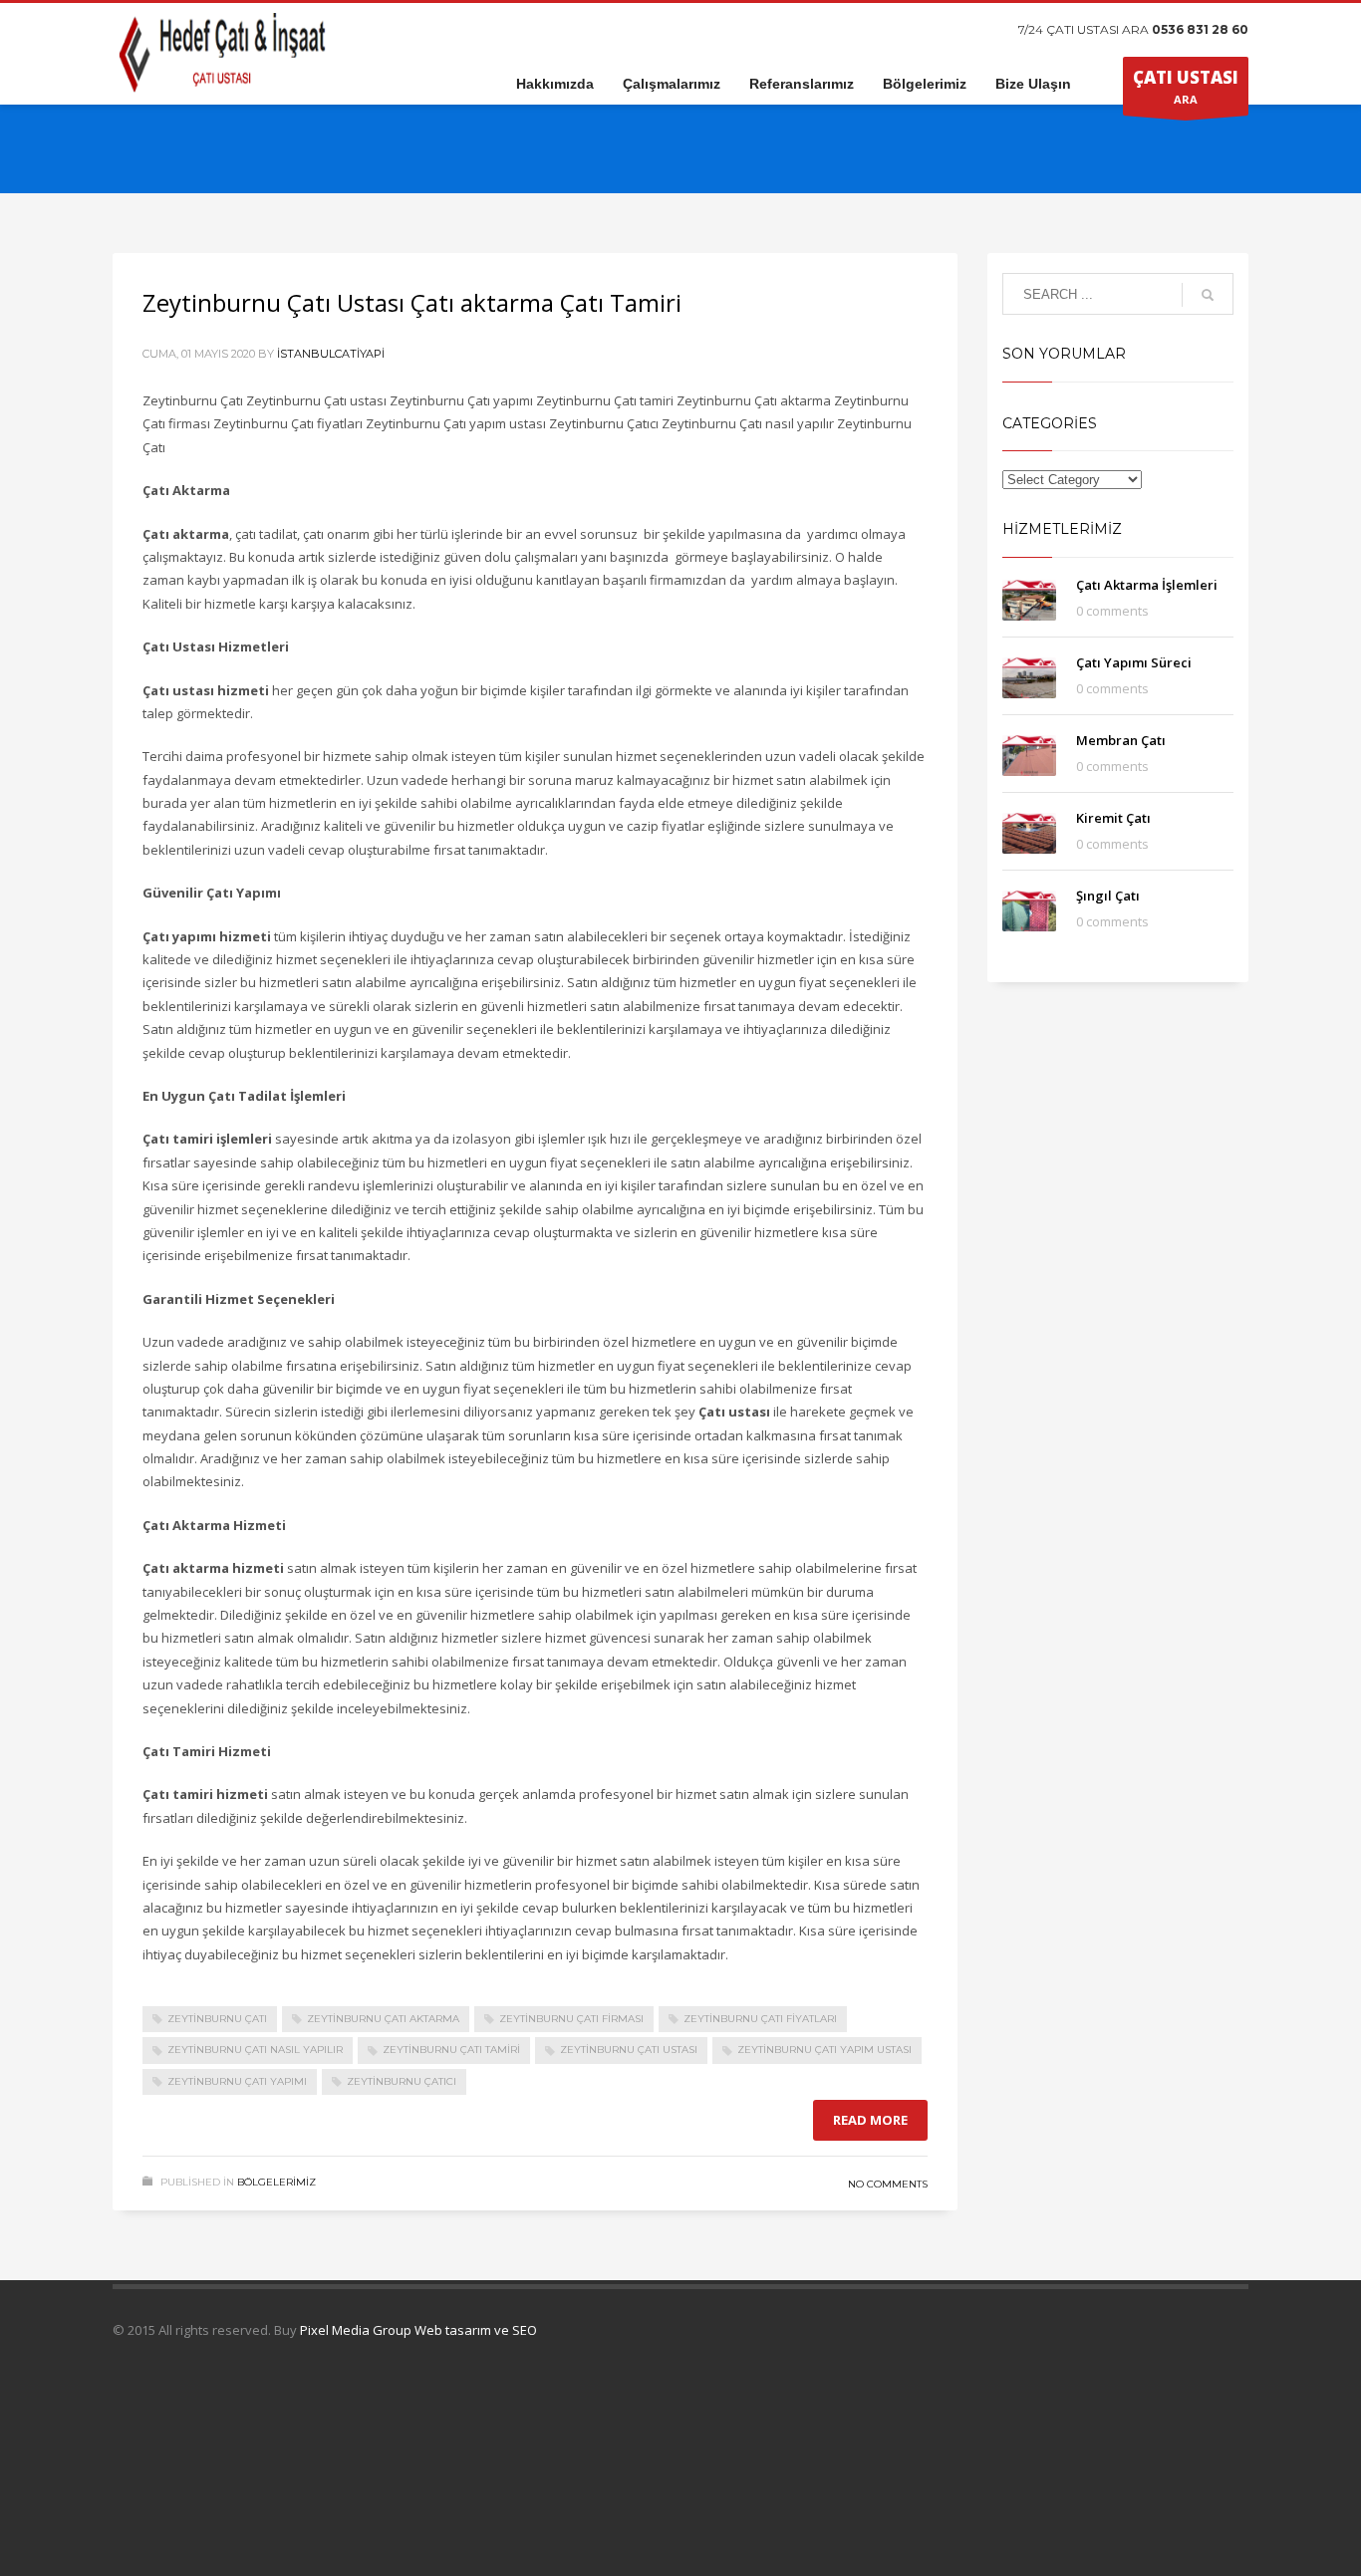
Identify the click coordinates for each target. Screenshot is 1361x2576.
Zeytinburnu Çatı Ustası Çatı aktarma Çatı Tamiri (412, 302)
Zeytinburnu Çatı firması (571, 2019)
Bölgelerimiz (276, 2182)
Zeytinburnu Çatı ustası (629, 2050)
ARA (1186, 86)
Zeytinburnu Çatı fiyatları (760, 2019)
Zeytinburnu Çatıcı (402, 2081)
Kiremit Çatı (1113, 818)
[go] (1208, 295)
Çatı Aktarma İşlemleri (1147, 585)
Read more (870, 2120)
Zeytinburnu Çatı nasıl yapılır (255, 2050)
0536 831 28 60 (1200, 29)
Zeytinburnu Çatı (217, 2019)
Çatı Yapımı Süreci (1134, 662)
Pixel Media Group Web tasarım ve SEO (418, 2330)
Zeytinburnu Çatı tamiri (451, 2050)
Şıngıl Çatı (1108, 896)
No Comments (888, 2184)
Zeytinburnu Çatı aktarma (383, 2019)
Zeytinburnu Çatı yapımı (237, 2081)
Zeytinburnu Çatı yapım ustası (824, 2050)
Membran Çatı (1121, 740)
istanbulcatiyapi (331, 354)
